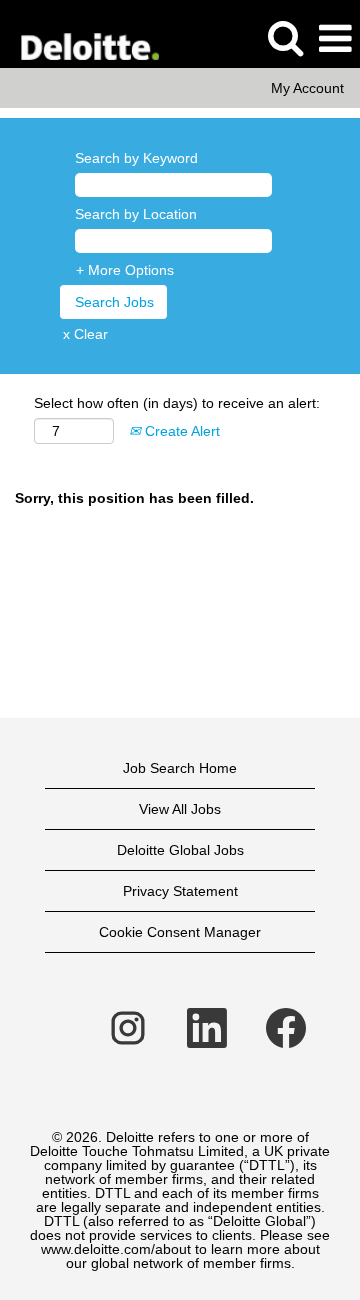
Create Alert (180, 431)
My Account (307, 88)
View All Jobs (180, 809)
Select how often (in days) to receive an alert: (177, 403)
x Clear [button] (85, 334)
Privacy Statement (180, 891)
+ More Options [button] (125, 270)
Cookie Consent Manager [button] (180, 932)
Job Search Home (180, 768)
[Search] (285, 37)
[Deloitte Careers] (81, 38)
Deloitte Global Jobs (180, 850)
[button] (335, 38)
